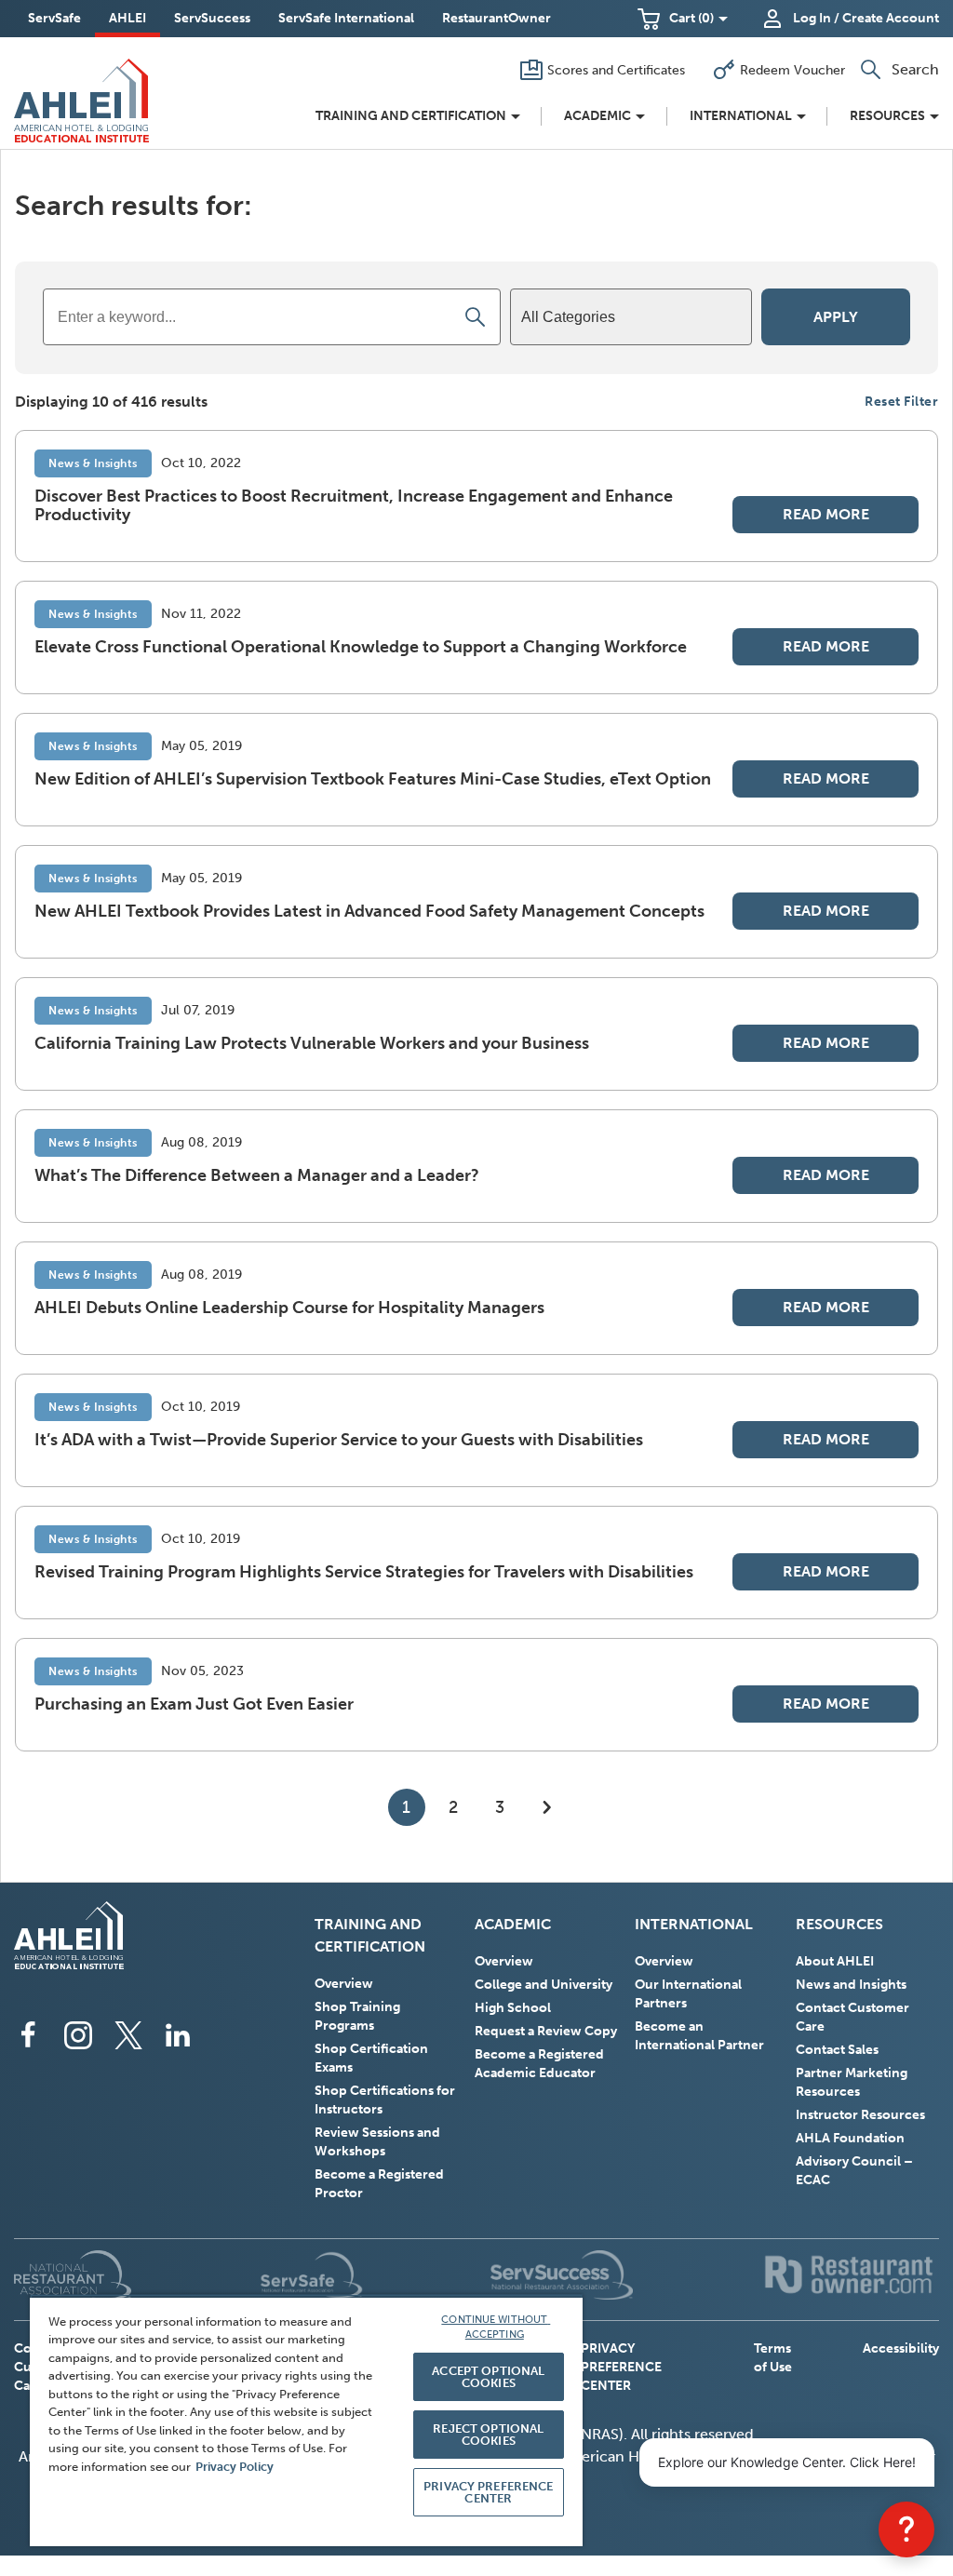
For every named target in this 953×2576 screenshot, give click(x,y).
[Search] (476, 317)
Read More (826, 514)
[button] (683, 19)
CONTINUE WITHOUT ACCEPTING (496, 2328)
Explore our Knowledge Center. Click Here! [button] (787, 2462)
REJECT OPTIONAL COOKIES (488, 2435)
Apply (836, 317)
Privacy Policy (235, 2467)
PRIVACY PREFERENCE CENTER (621, 2367)
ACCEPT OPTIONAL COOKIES (488, 2377)
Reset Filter (901, 402)
